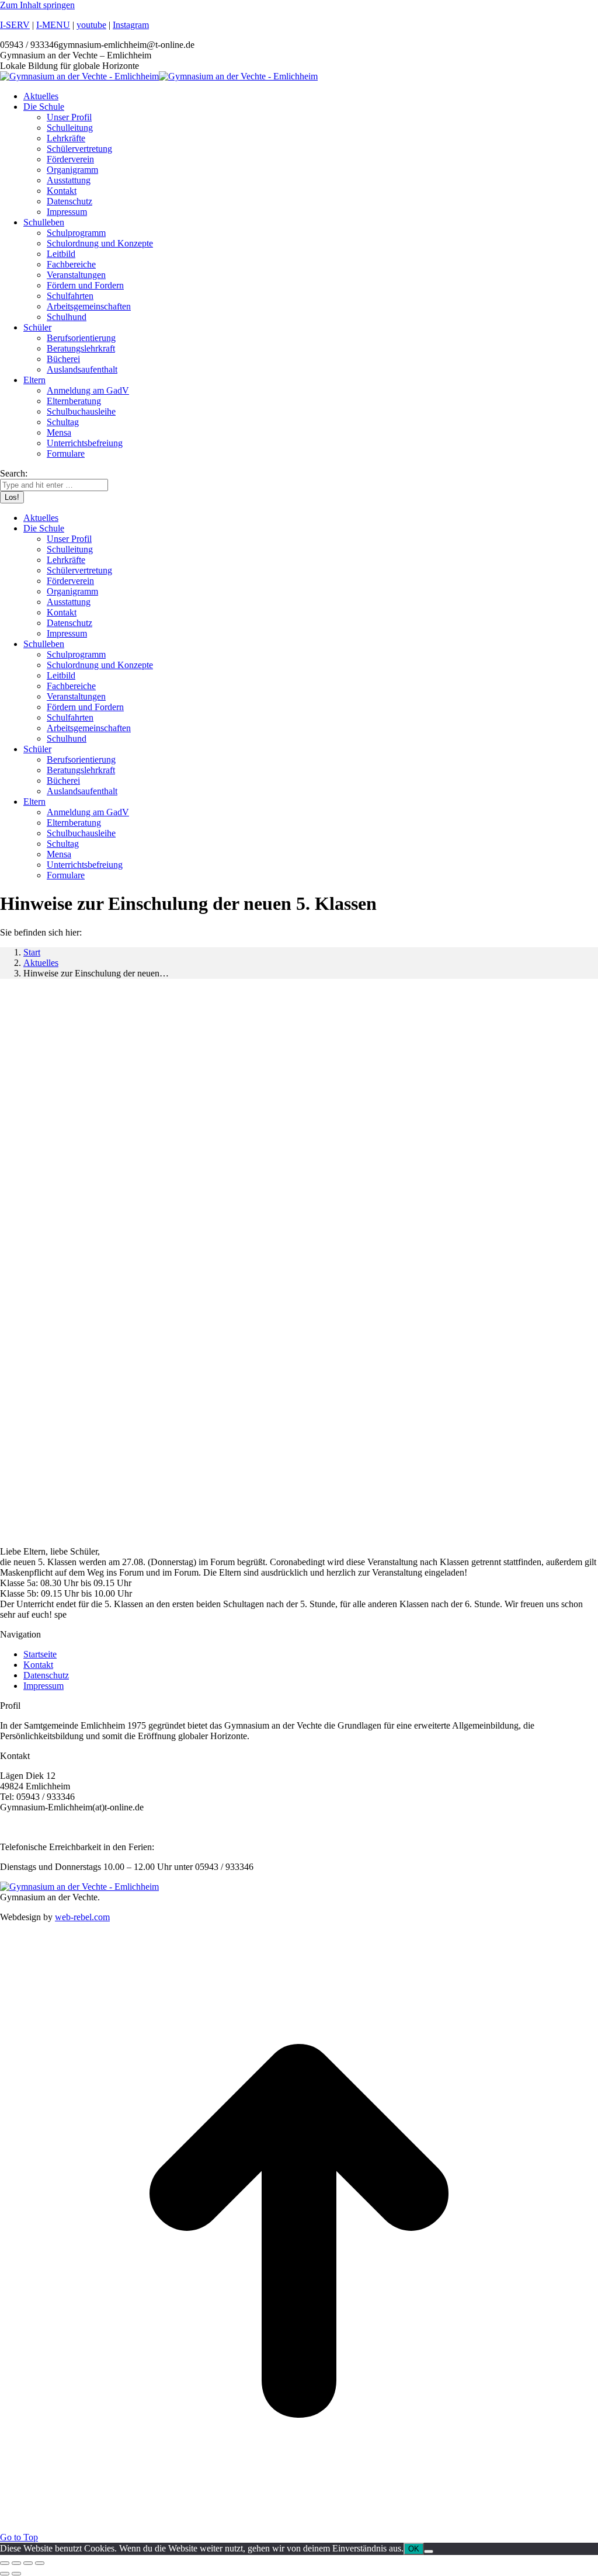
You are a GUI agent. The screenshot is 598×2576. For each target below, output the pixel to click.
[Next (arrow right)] (16, 2574)
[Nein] (429, 2551)
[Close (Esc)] (5, 2563)
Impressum (44, 1686)
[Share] (16, 2563)
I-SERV (15, 25)
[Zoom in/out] (40, 2563)
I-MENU (53, 25)
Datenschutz (46, 1675)
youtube (91, 25)
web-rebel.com (82, 1917)
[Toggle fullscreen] (28, 2563)
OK (414, 2549)
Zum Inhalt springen (37, 5)
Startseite (40, 1654)
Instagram (131, 25)
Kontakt (38, 1665)
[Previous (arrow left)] (5, 2574)
